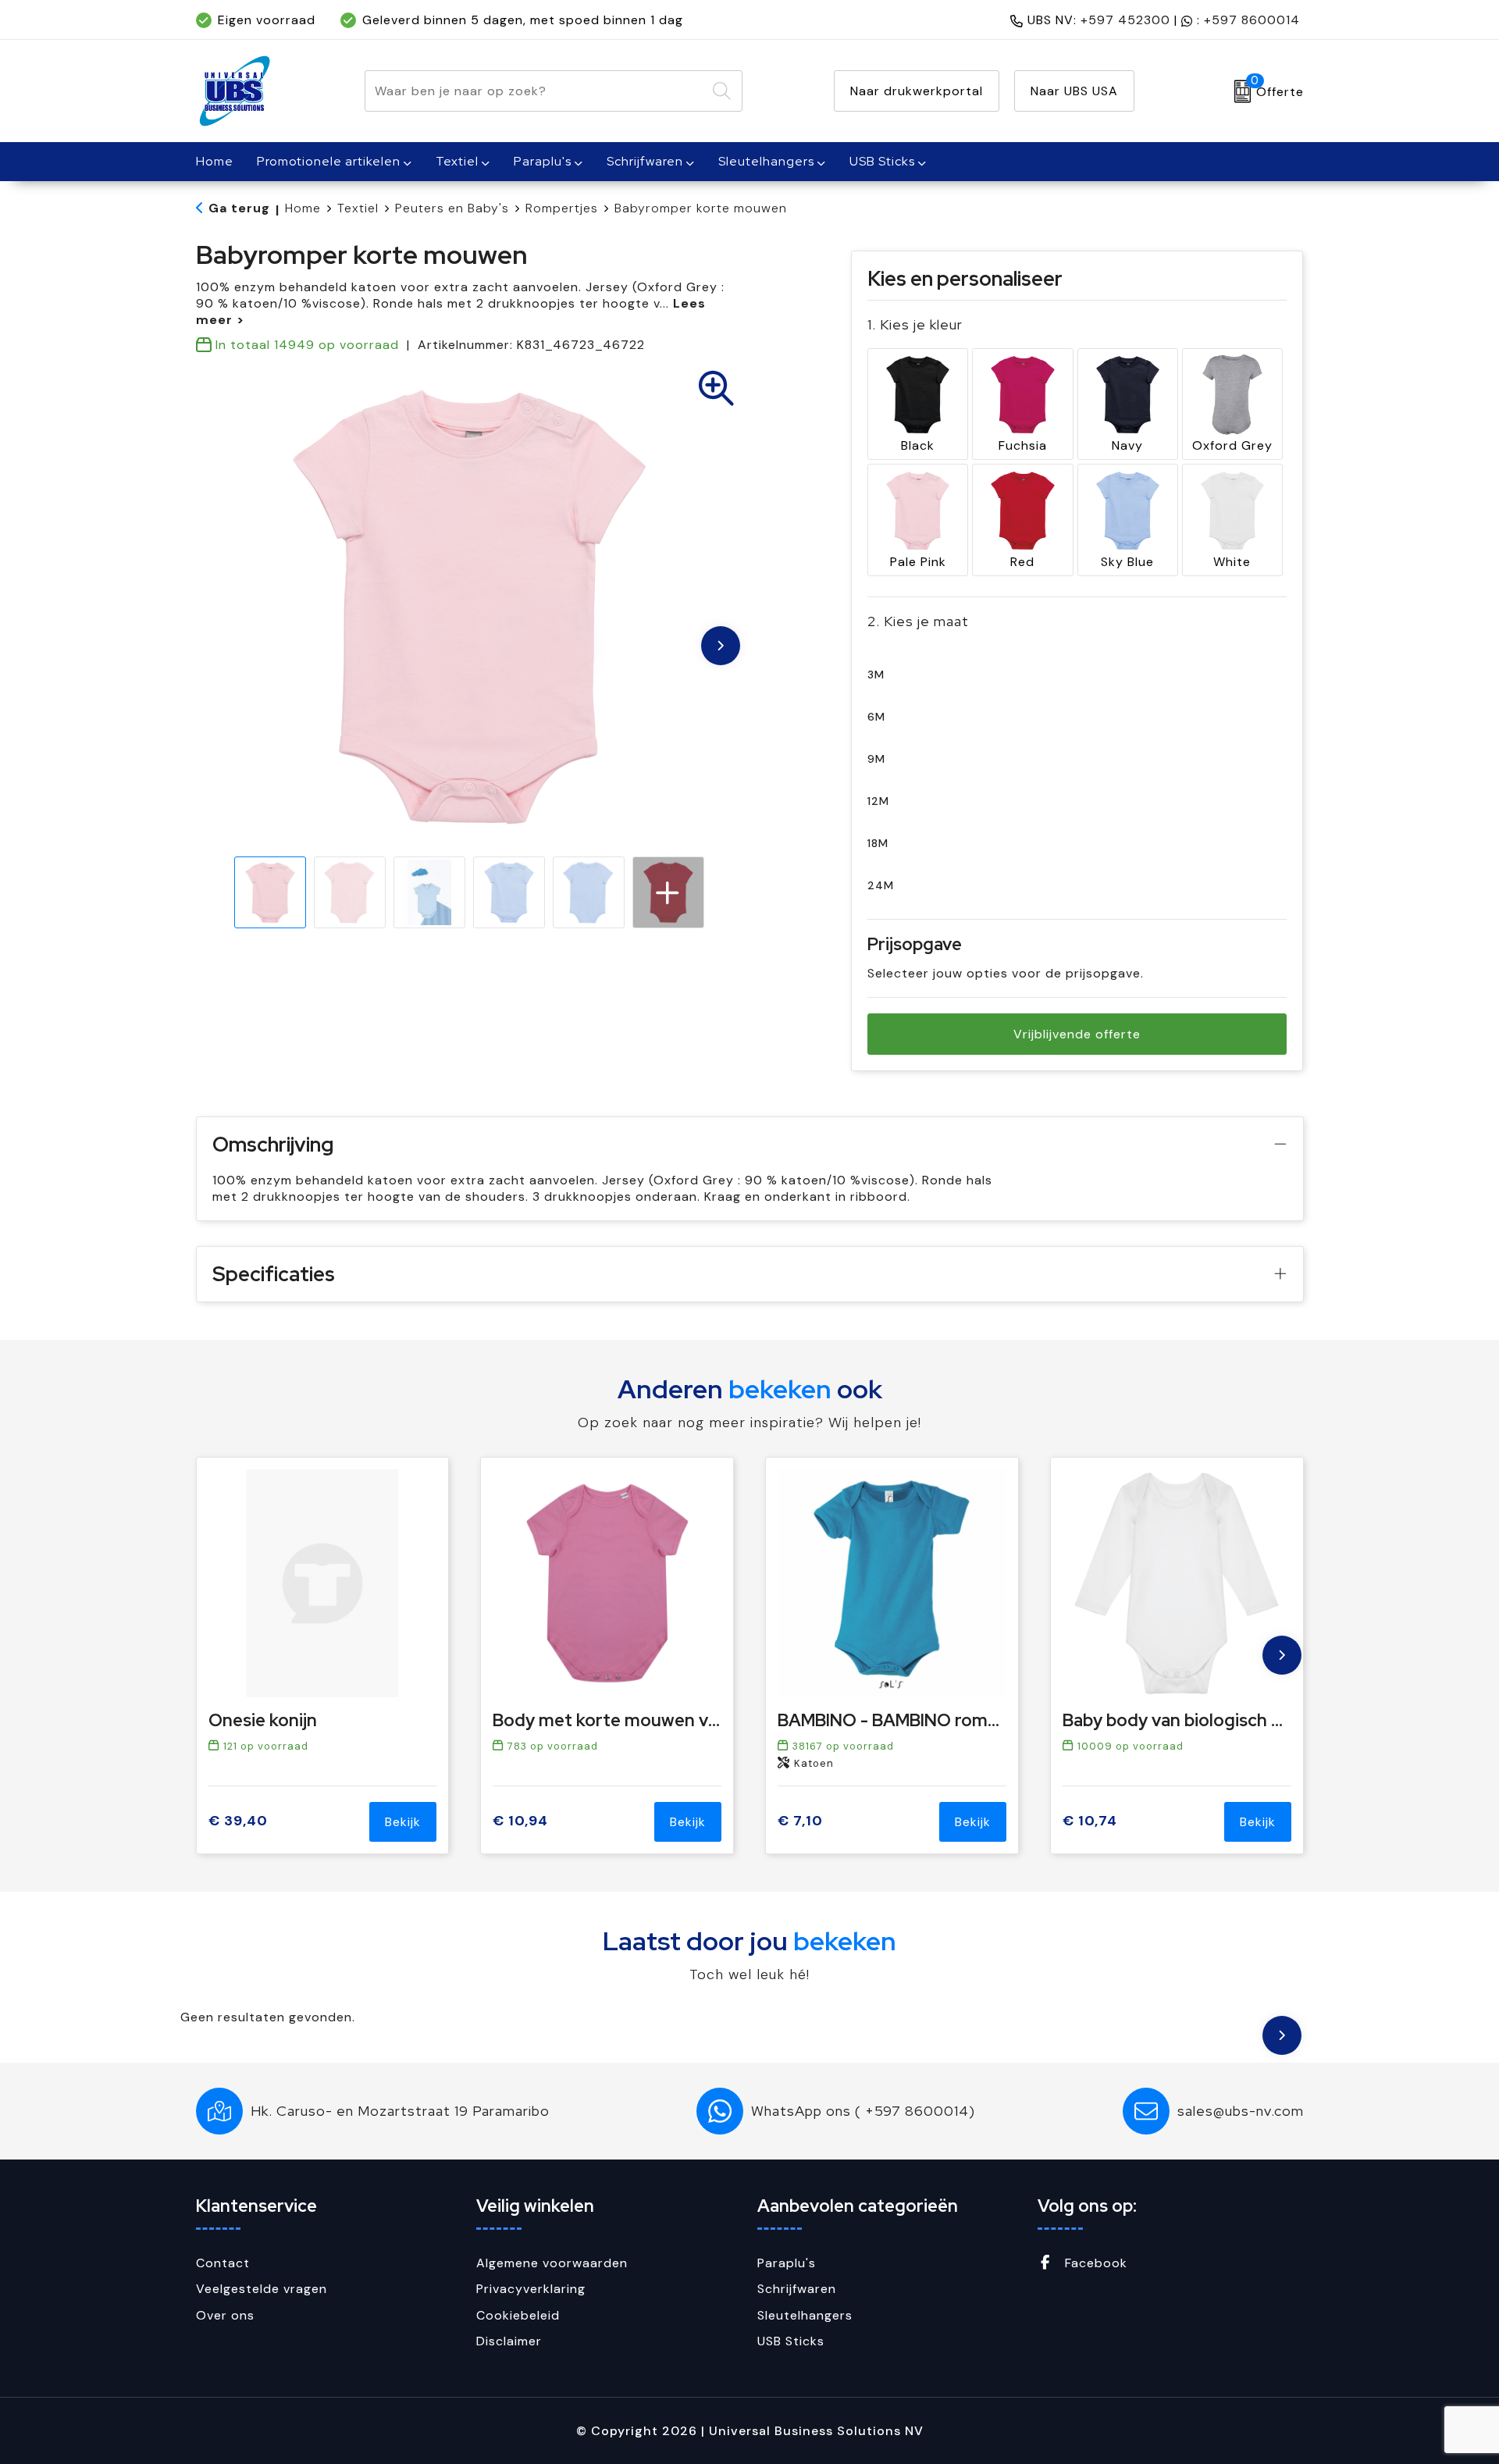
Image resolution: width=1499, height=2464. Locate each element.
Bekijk (403, 1822)
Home (303, 208)
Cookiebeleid (518, 2315)
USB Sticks (882, 161)
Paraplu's (543, 161)
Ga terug (239, 208)
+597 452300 (1125, 20)
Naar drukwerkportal (917, 91)
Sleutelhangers (766, 161)
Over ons (225, 2315)
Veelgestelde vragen (262, 2289)
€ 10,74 (1090, 1821)
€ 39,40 (238, 1821)
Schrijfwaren (645, 161)
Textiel (457, 161)
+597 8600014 (1252, 20)
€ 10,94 (520, 1821)
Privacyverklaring (531, 2289)
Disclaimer (509, 2341)
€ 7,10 (800, 1821)
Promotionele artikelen (329, 161)
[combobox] (536, 91)
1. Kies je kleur (915, 324)
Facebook (1094, 2263)
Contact (223, 2263)
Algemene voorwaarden (552, 2263)
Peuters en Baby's (452, 208)
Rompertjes (562, 208)
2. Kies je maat (918, 621)
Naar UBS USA (1074, 91)
